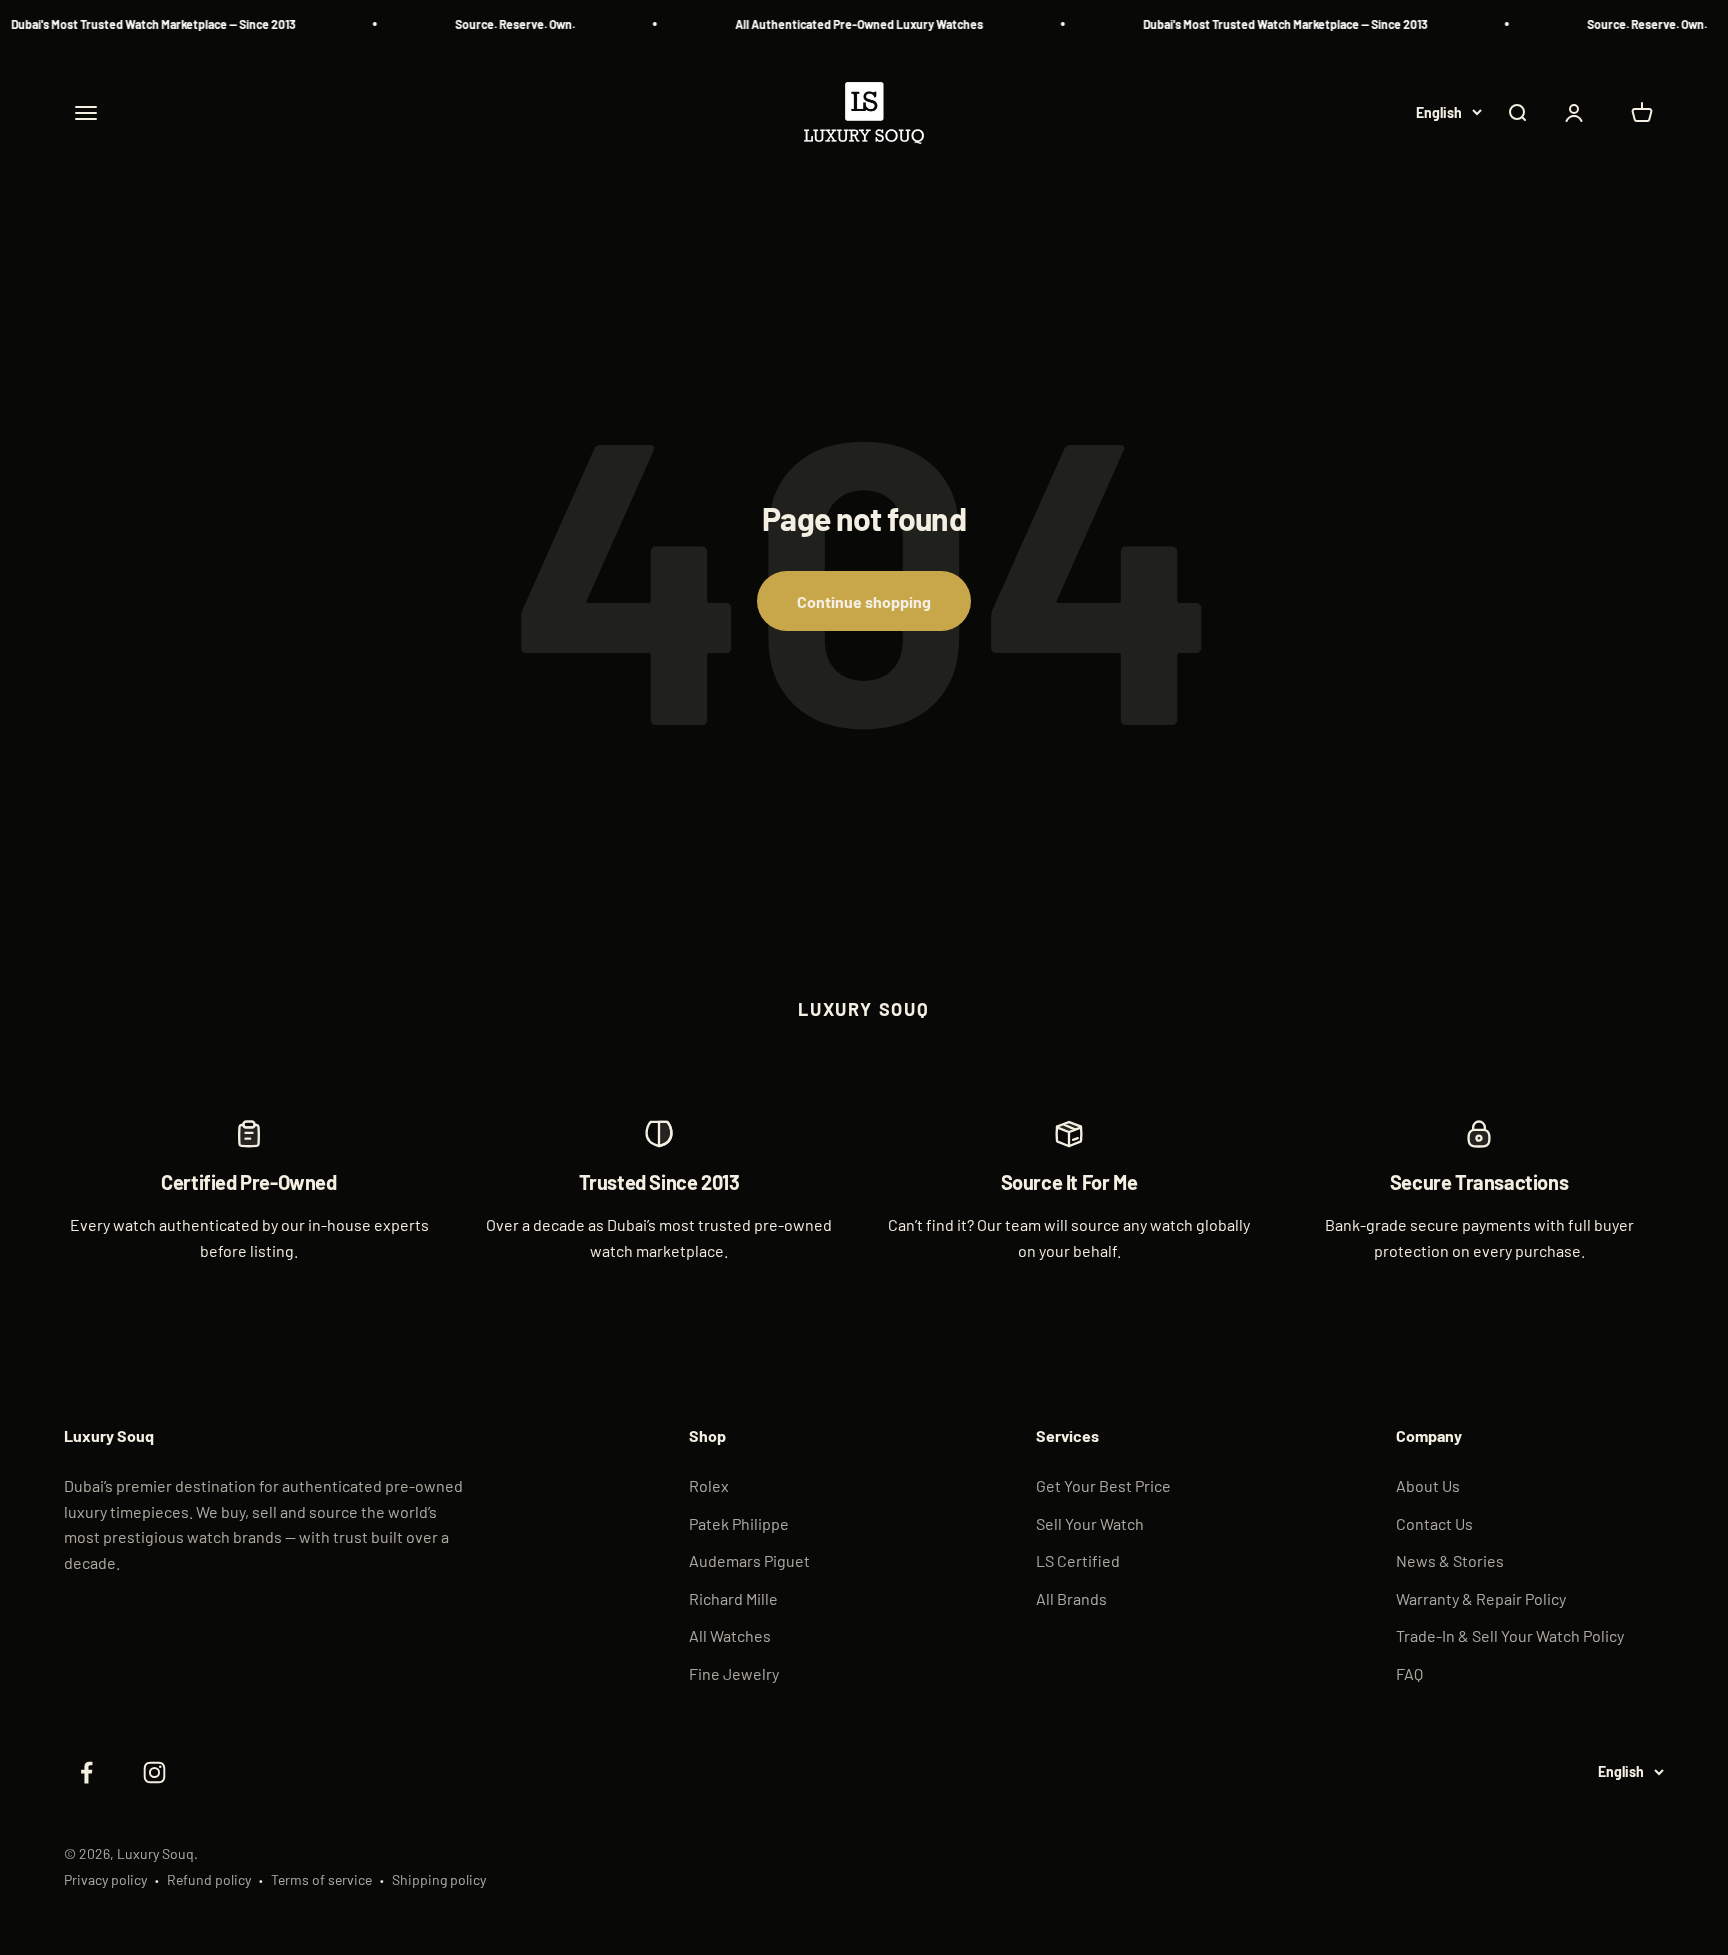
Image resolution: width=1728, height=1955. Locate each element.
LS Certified (1078, 1560)
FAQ (1409, 1673)
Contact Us (1434, 1523)
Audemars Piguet (749, 1560)
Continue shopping (864, 601)
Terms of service (321, 1879)
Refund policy (209, 1879)
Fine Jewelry (734, 1673)
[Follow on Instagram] (154, 1773)
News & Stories (1450, 1560)
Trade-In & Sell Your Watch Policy (1510, 1635)
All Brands (1071, 1598)
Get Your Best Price (1103, 1485)
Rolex (709, 1485)
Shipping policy (439, 1879)
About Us (1428, 1485)
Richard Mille (733, 1598)
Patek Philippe (739, 1523)
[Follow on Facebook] (86, 1773)
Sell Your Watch (1090, 1523)
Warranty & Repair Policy (1481, 1598)
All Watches (730, 1635)
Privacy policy (105, 1879)
